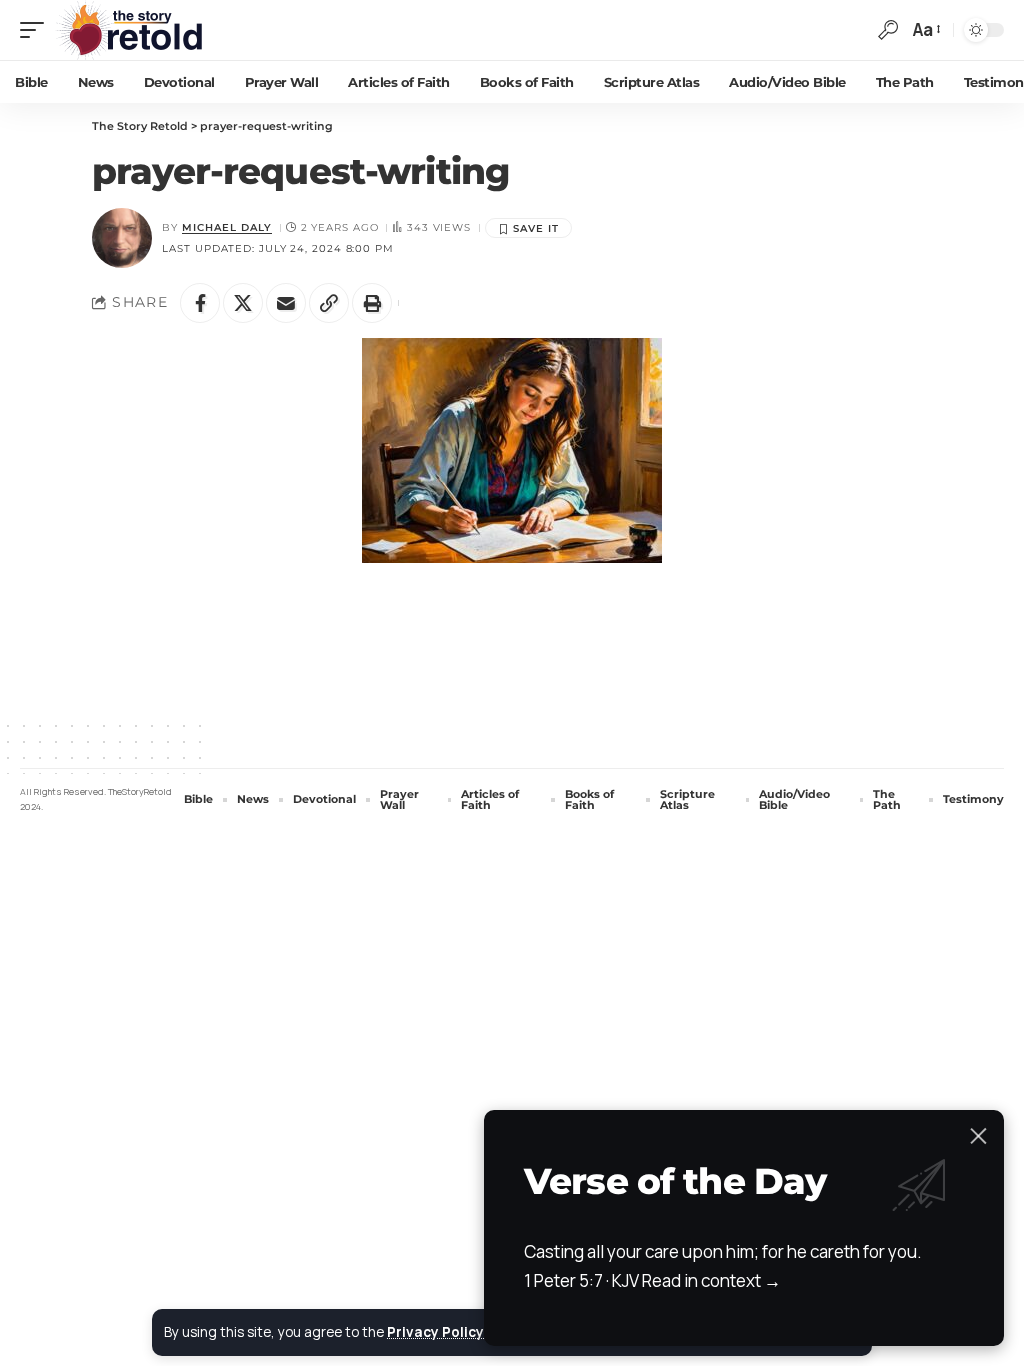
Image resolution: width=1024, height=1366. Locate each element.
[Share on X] (243, 303)
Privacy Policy (435, 1332)
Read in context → (711, 1280)
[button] (37, 30)
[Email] (286, 303)
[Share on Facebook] (200, 303)
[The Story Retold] (134, 30)
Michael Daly (227, 227)
